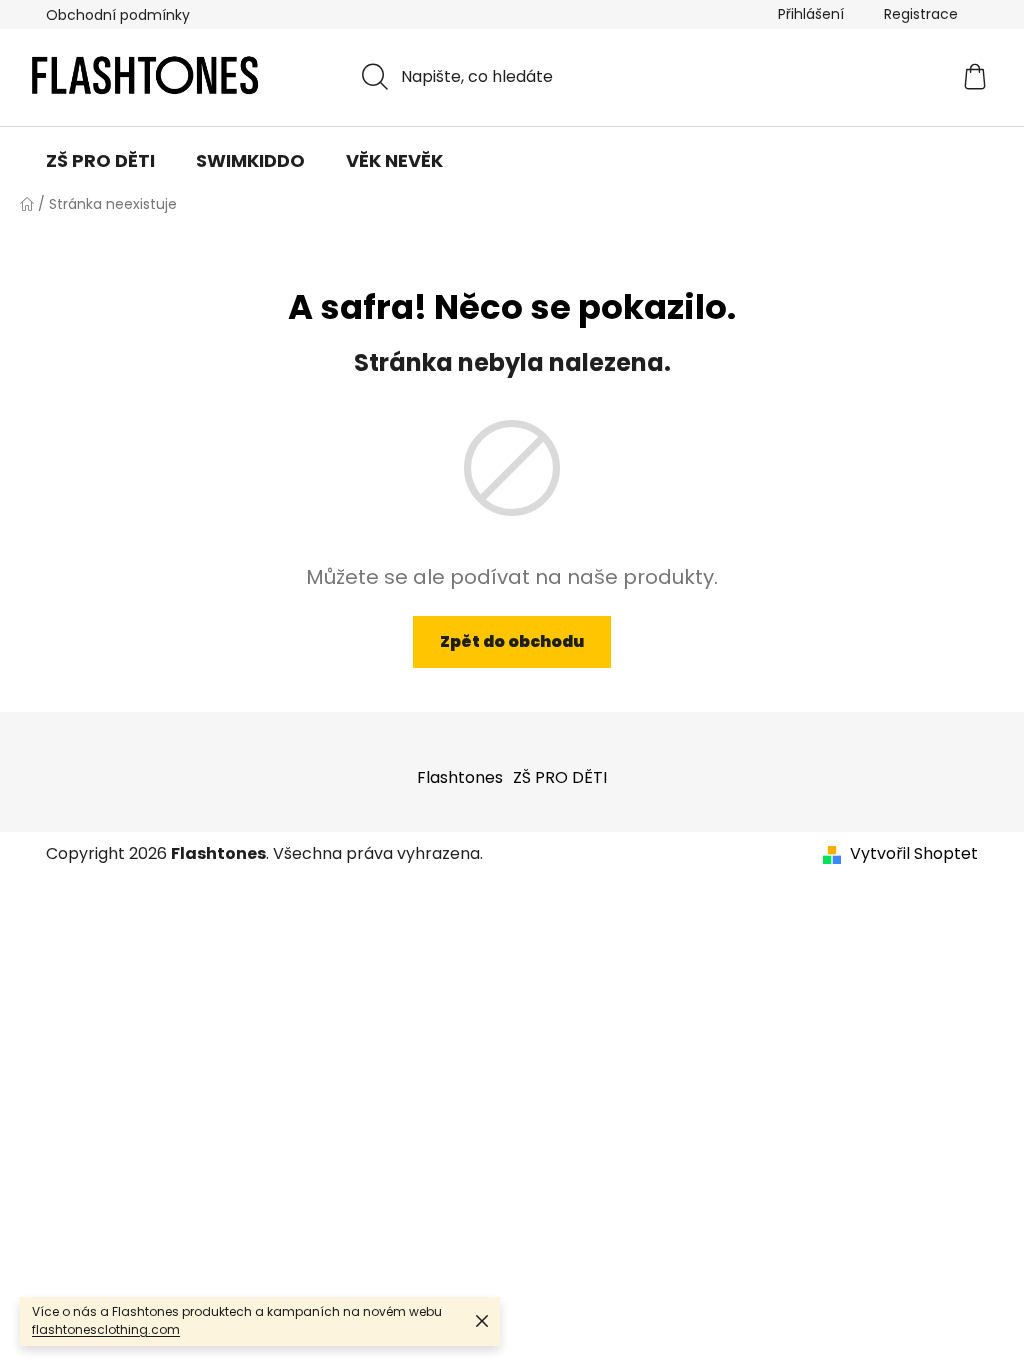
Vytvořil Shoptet (914, 854)
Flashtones (460, 777)
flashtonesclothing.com (106, 1329)
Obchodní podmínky (118, 15)
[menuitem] (100, 161)
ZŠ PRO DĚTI (560, 777)
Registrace (921, 14)
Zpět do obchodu (512, 641)
